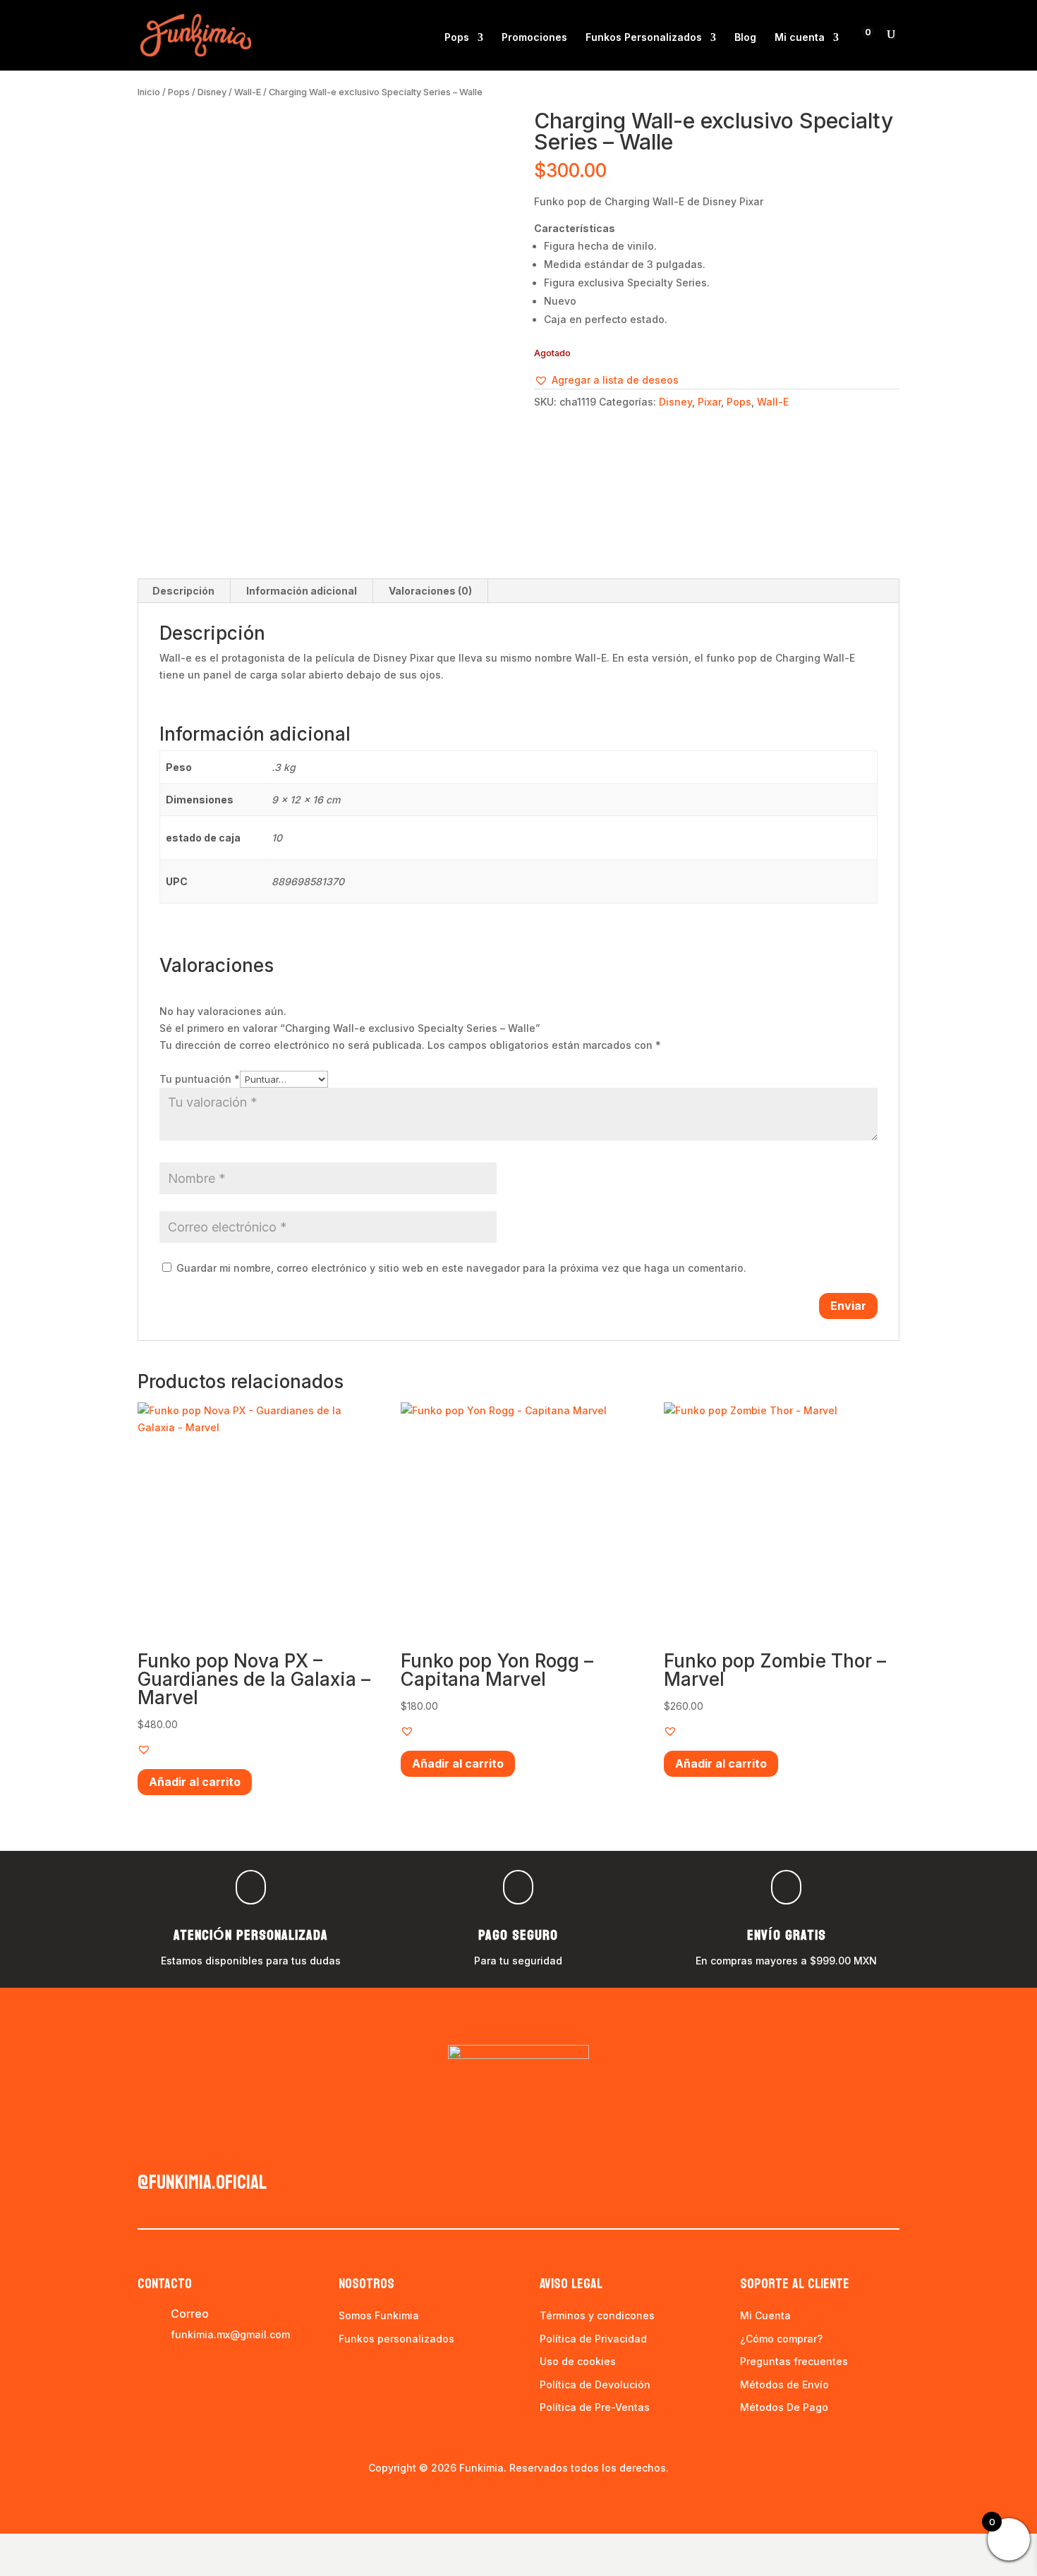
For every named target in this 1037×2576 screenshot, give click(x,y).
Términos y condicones (597, 2315)
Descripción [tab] (183, 591)
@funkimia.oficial (202, 2182)
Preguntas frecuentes (794, 2361)
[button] (606, 380)
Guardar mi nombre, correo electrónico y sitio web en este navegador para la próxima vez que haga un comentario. (461, 1268)
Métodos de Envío (784, 2384)
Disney (212, 92)
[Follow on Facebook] (149, 2149)
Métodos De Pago (784, 2407)
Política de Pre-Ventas (595, 2407)
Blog (745, 38)
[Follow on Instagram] (177, 2149)
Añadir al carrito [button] (195, 1782)
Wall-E (248, 92)
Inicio (149, 92)
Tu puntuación (200, 1079)
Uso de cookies (578, 2361)
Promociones (534, 38)
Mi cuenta (800, 38)
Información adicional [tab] (302, 591)
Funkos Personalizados (644, 38)
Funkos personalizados (396, 2339)
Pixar (709, 402)
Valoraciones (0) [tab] (430, 591)
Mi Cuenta (765, 2315)
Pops (457, 38)
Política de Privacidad (593, 2339)
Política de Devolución (595, 2384)
